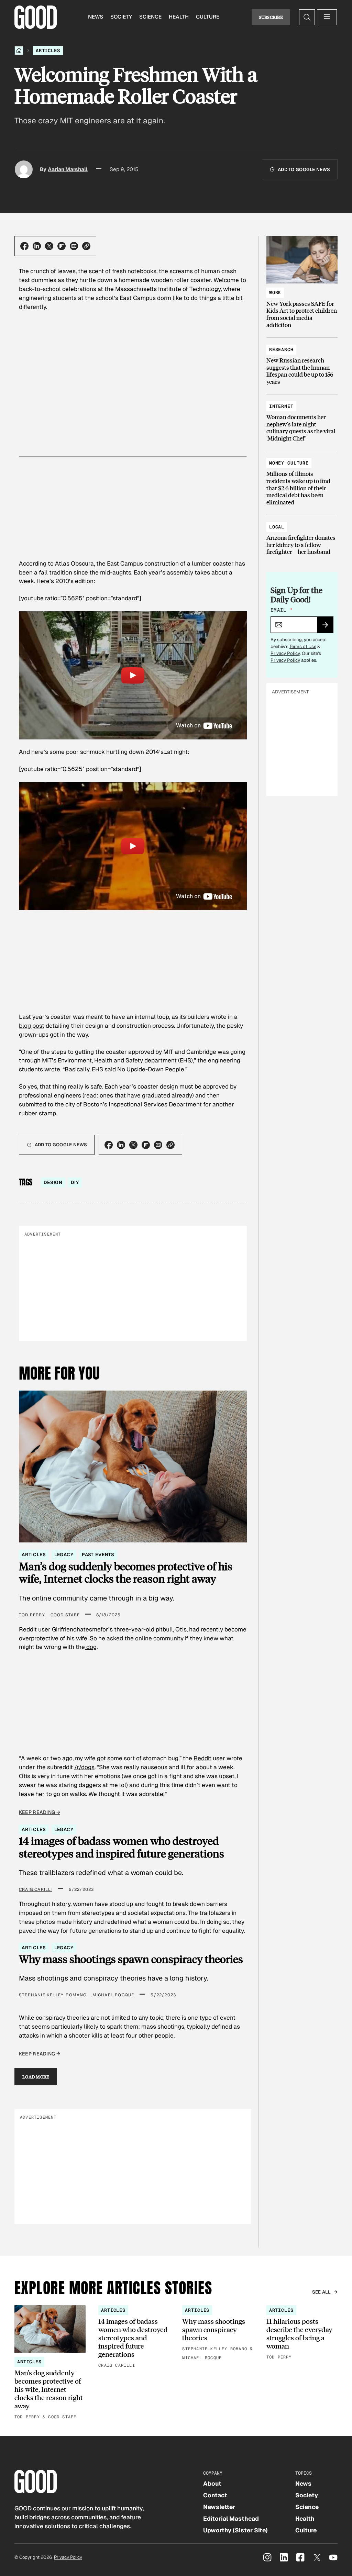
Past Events (98, 1555)
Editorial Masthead (231, 2519)
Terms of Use (303, 646)
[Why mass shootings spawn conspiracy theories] (218, 2334)
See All (322, 2292)
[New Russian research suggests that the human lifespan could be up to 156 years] (302, 363)
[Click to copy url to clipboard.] (86, 246)
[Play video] (133, 675)
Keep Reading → (40, 1812)
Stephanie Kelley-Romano (53, 1995)
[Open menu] (327, 17)
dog (91, 1647)
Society (121, 17)
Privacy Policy (285, 653)
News (96, 17)
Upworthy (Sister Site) (235, 2530)
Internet (281, 406)
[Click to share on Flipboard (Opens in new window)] (62, 246)
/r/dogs (84, 1767)
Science (150, 17)
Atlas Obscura (74, 564)
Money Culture (289, 463)
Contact (215, 2495)
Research (281, 350)
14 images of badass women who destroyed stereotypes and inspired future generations (122, 1847)
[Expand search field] (307, 17)
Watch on (189, 725)
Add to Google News (304, 170)
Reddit (202, 1758)
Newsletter (219, 2507)
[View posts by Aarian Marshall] (24, 169)
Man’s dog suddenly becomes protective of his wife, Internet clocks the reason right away (126, 1573)
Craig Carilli (36, 1889)
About (212, 2484)
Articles (48, 51)
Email (282, 610)
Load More (36, 2077)
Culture (208, 17)
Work (275, 293)
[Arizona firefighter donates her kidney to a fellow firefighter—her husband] (302, 536)
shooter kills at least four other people (121, 2036)
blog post (32, 1026)
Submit (328, 627)
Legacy (64, 1555)
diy (75, 1183)
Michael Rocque (113, 1995)
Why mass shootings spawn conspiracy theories (131, 1959)
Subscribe (271, 17)
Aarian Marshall (68, 169)
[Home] (19, 51)
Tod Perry (32, 1615)
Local (277, 527)
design (53, 1183)
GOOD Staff (65, 1615)
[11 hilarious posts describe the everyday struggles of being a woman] (302, 2333)
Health (179, 17)
